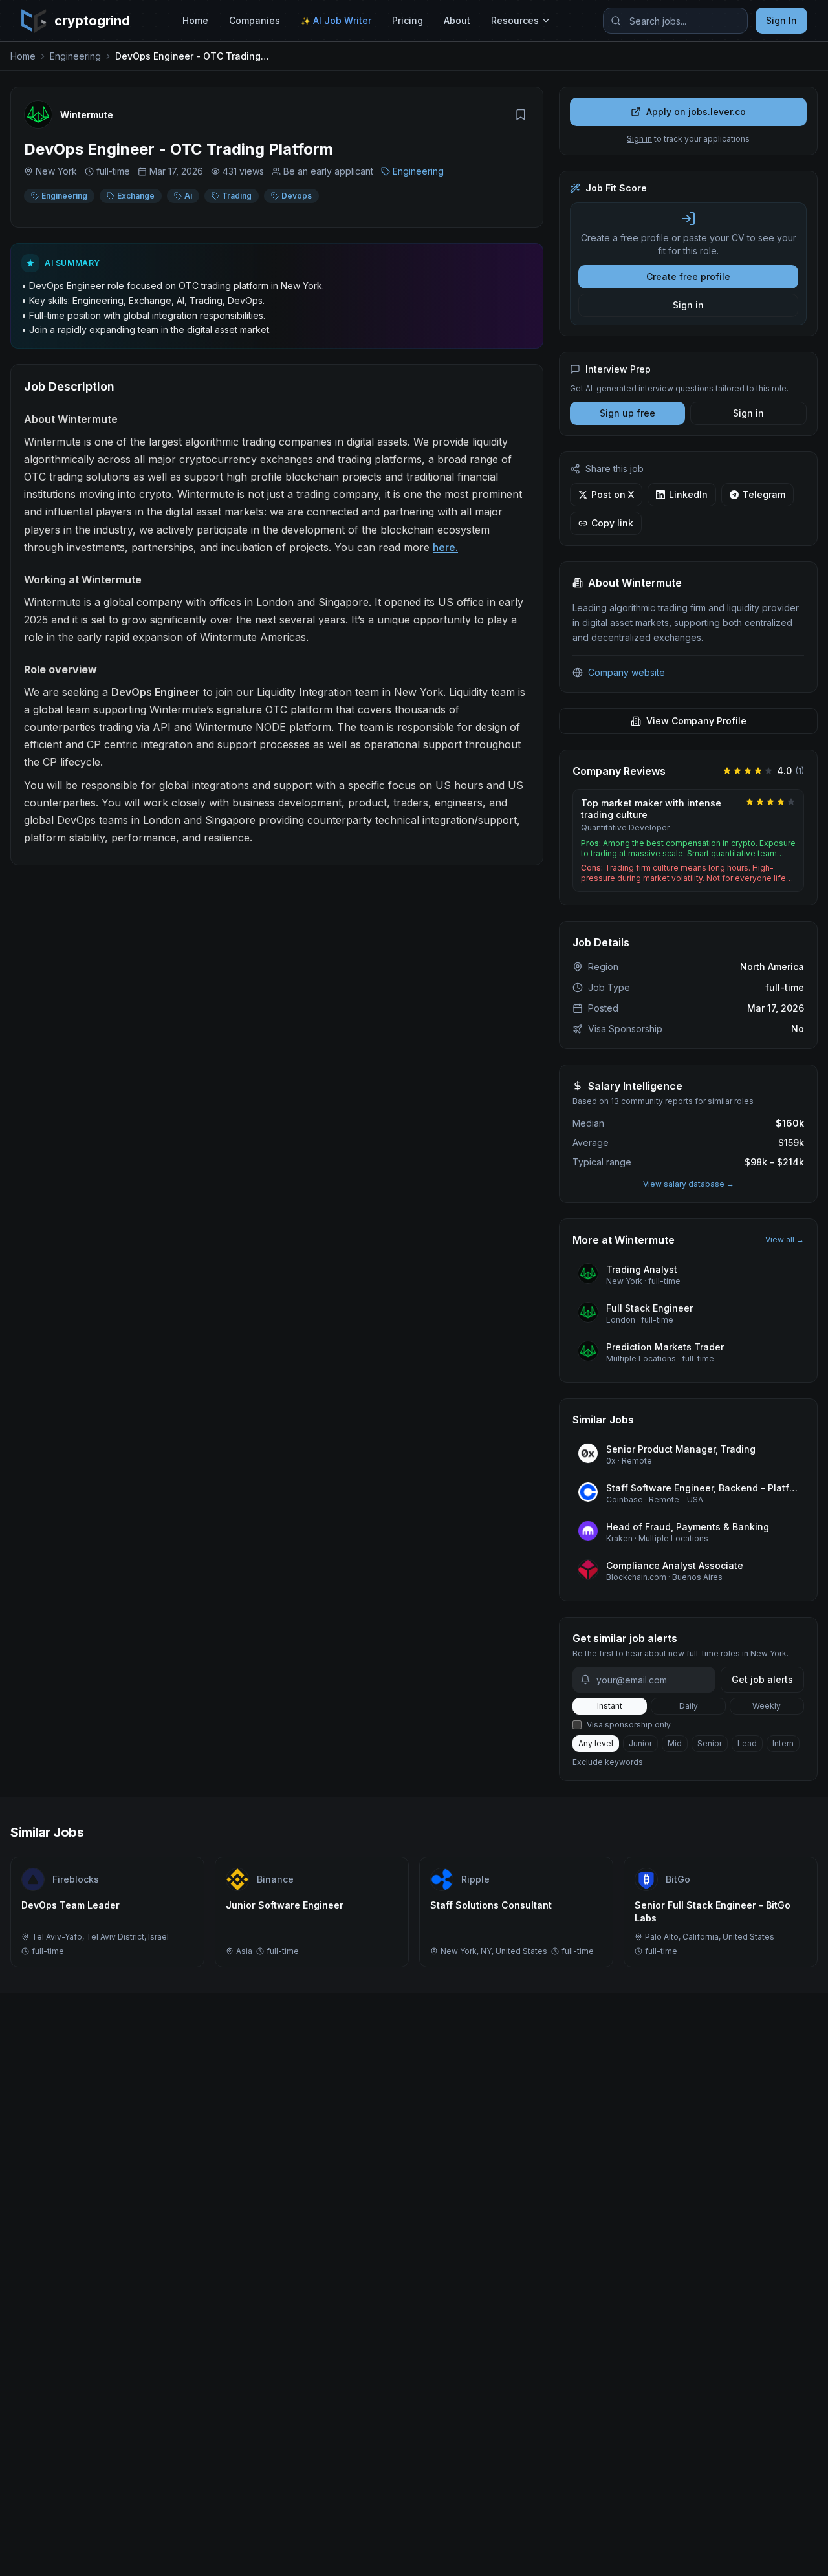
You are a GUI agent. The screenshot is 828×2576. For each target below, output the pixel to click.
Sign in (639, 139)
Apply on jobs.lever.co (696, 112)
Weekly (767, 1706)
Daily (689, 1706)
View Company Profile (696, 721)
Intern (783, 1743)
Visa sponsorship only (629, 1725)
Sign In (781, 20)
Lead (747, 1743)
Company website (626, 672)
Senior (710, 1743)
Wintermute (87, 115)
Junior (640, 1743)
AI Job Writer (336, 20)
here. (445, 547)
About (457, 20)
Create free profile (688, 276)
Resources (515, 20)
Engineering (75, 56)
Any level (596, 1743)
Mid (675, 1743)
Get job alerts (762, 1679)
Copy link (612, 523)
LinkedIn (688, 494)
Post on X (613, 494)
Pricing (408, 20)
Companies (255, 20)
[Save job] (521, 114)
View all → (785, 1239)
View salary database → (689, 1184)
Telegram (764, 494)
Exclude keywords (608, 1762)
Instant (610, 1706)
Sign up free (627, 413)
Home (195, 20)
